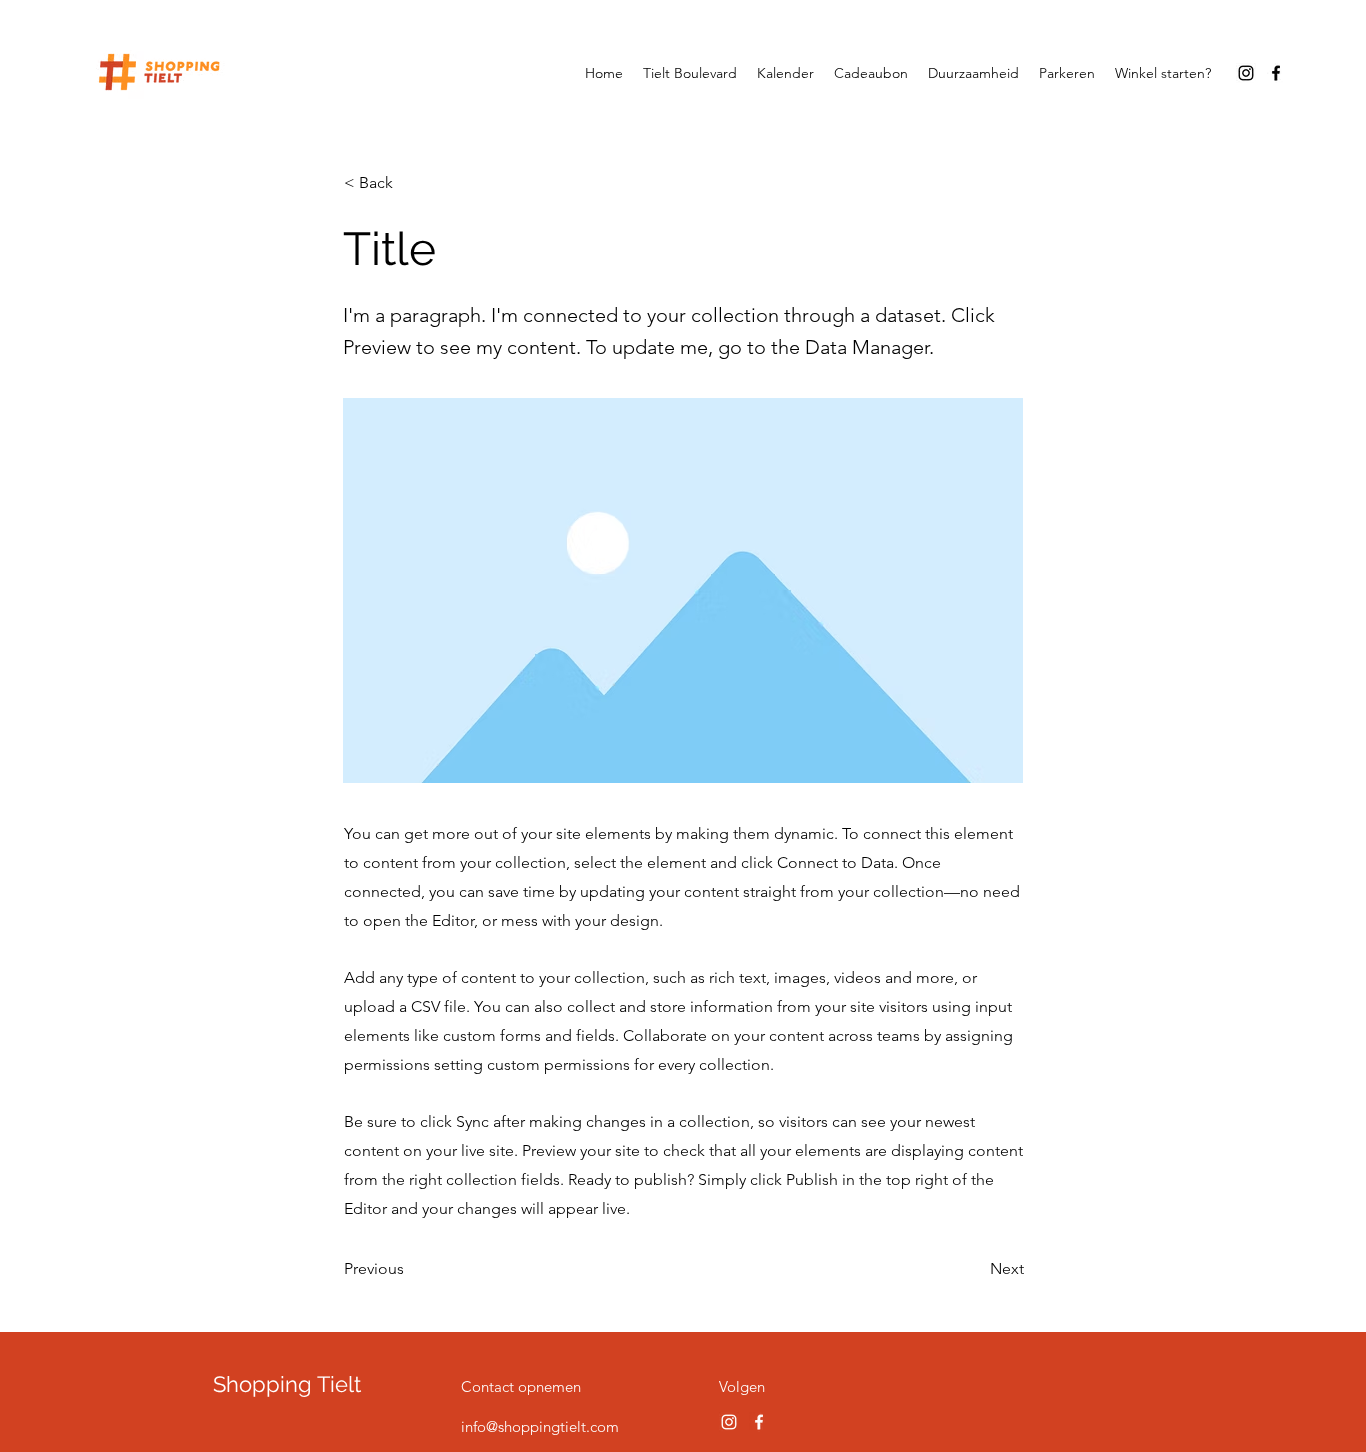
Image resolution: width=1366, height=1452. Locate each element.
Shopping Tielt (287, 1384)
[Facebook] (1276, 73)
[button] (410, 183)
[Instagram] (1246, 73)
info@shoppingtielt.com (540, 1426)
